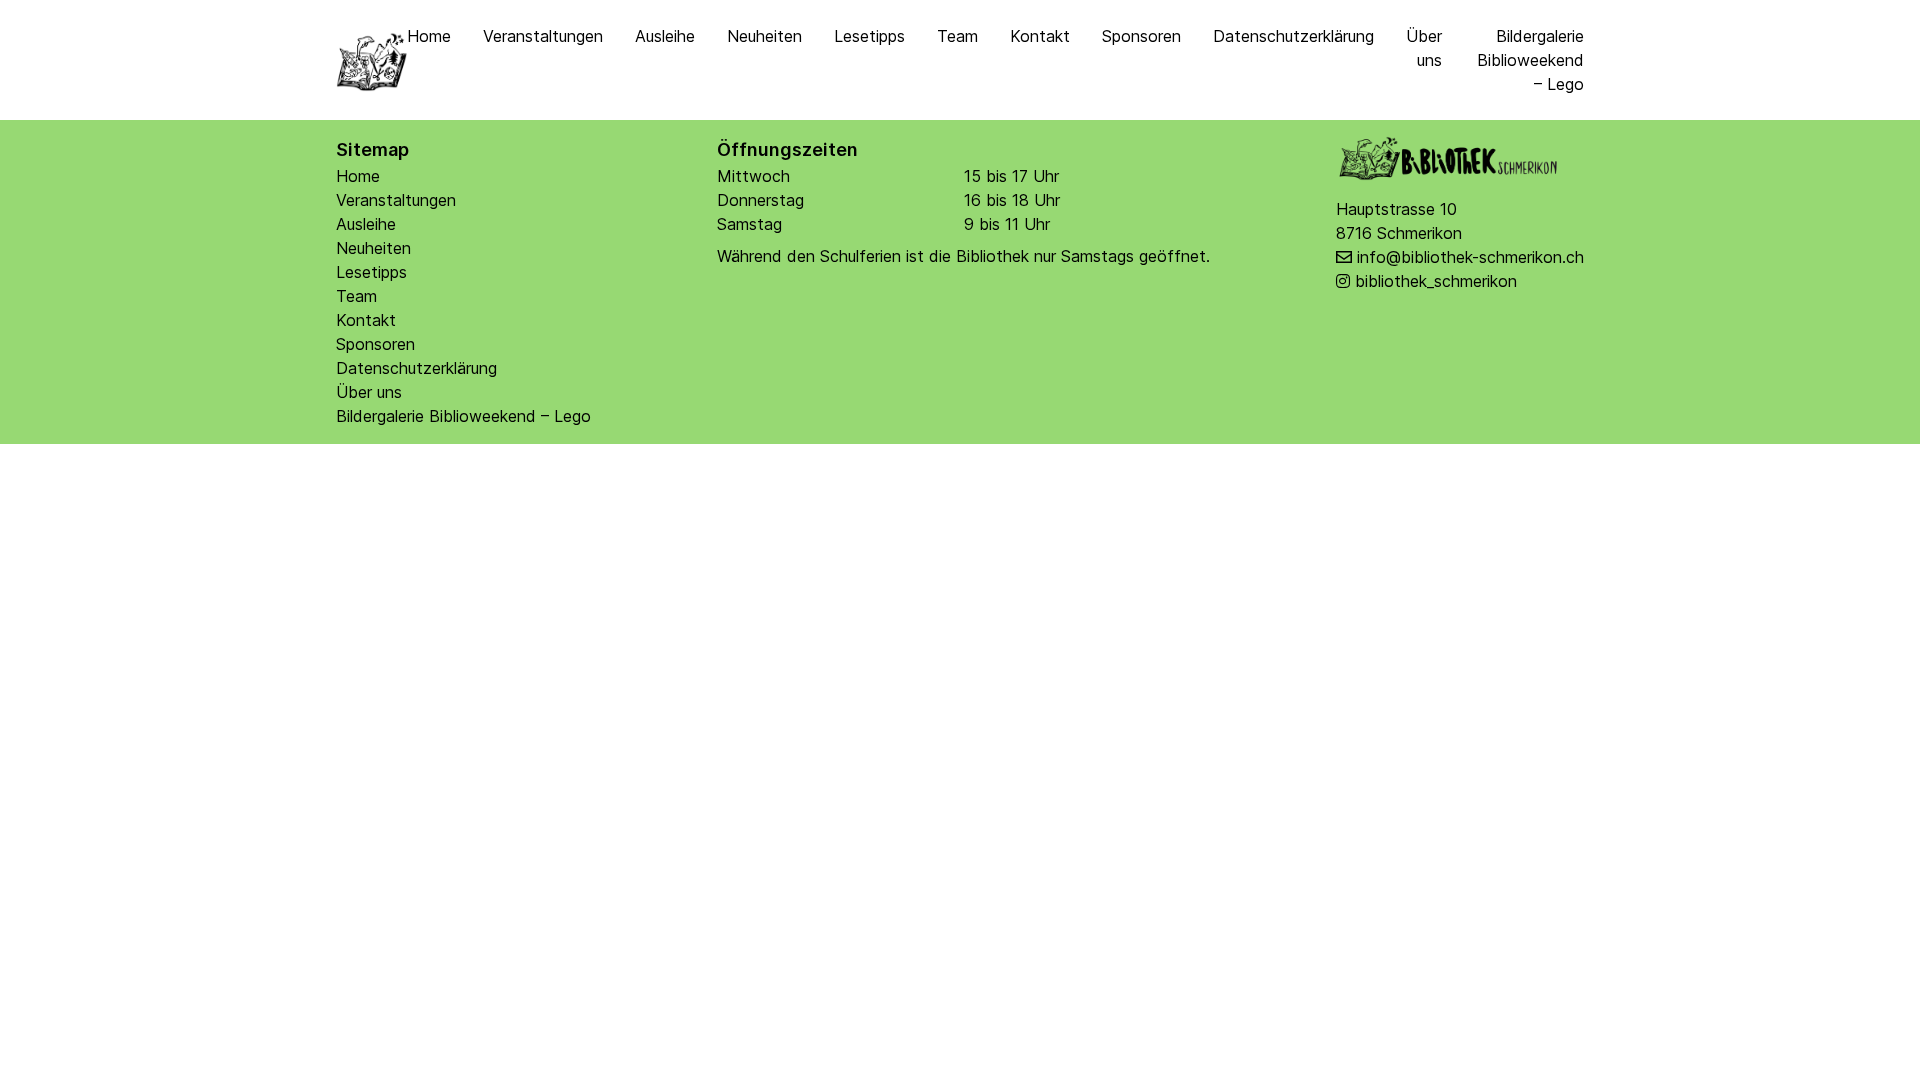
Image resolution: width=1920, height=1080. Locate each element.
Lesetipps (869, 36)
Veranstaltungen (543, 36)
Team (957, 36)
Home (429, 36)
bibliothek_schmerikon (1436, 281)
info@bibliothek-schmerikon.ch (1470, 257)
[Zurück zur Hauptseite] (371, 60)
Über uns (369, 392)
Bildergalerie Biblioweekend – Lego (1530, 60)
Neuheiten (764, 36)
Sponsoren (1141, 36)
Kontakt (1040, 36)
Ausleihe (665, 36)
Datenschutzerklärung (1293, 36)
